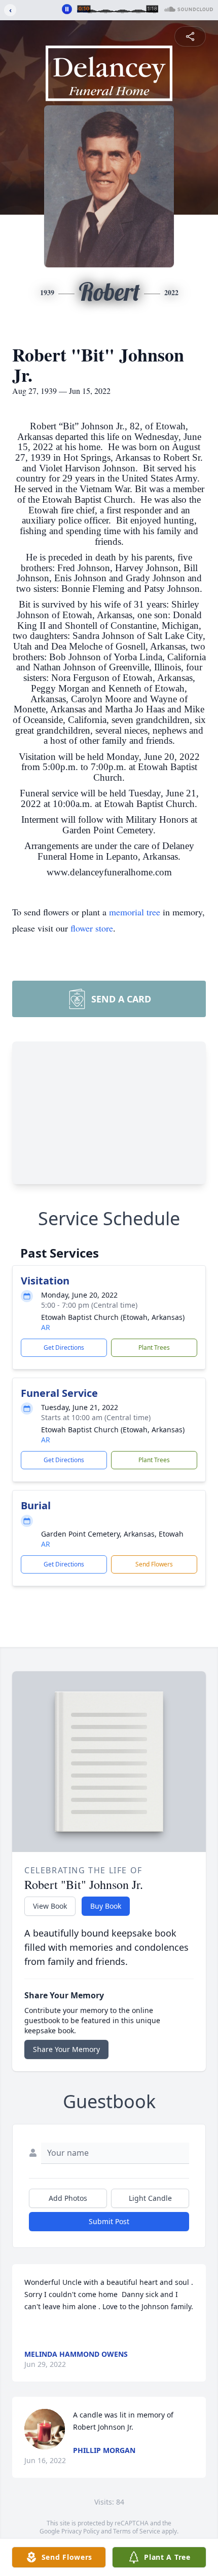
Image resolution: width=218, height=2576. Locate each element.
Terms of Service (137, 2531)
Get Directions (64, 1347)
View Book (50, 1906)
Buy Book (106, 1906)
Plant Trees (154, 1347)
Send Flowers (154, 1564)
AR (46, 1327)
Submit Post (109, 2221)
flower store (92, 928)
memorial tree (135, 912)
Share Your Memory (66, 2049)
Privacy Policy (80, 2531)
